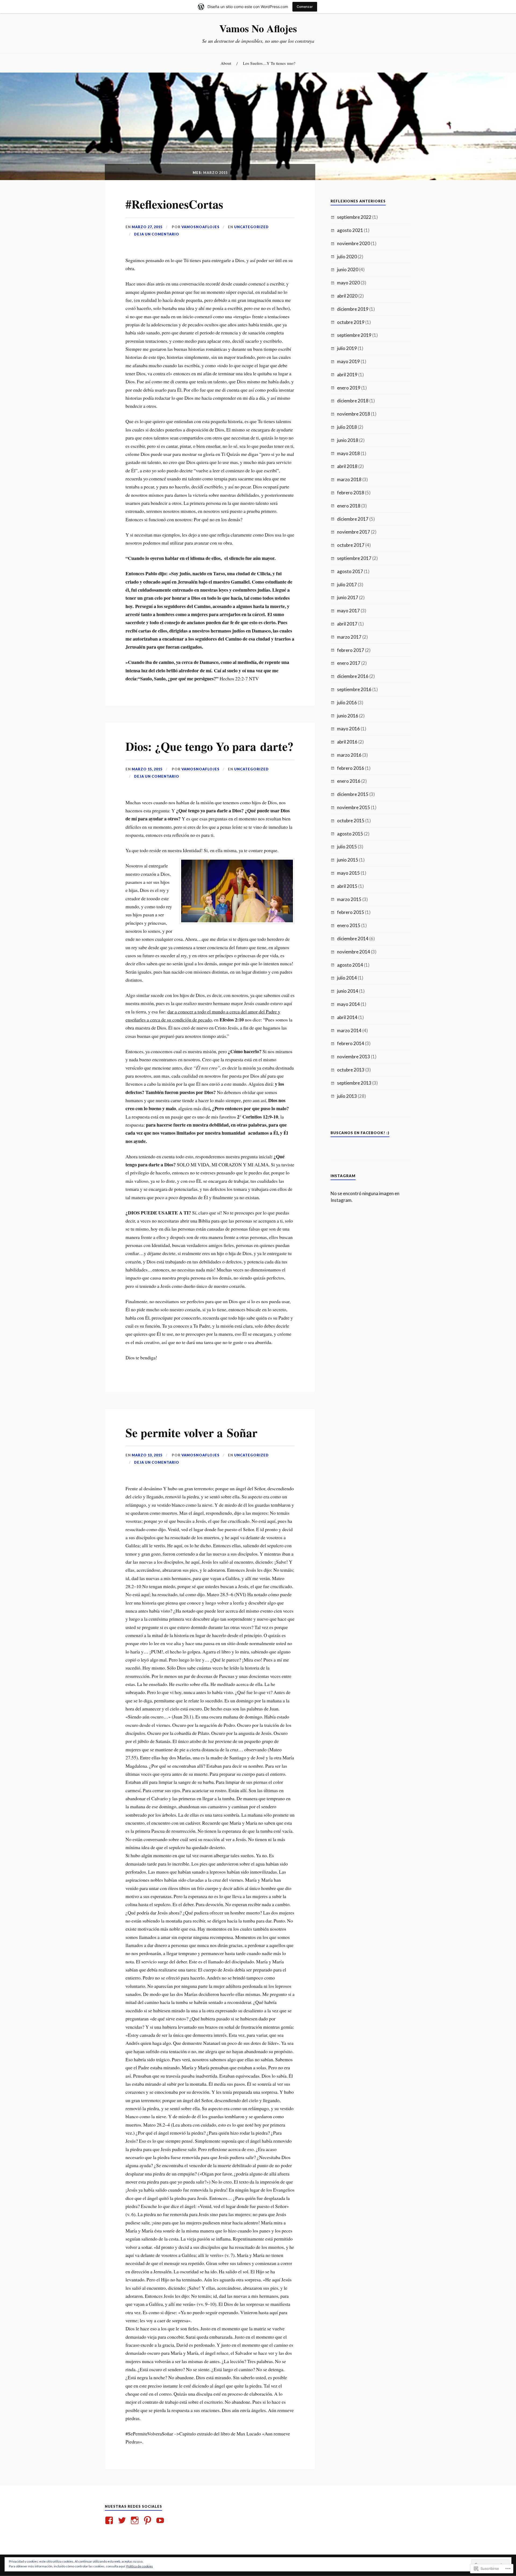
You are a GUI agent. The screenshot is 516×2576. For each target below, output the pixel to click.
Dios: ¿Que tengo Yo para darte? (209, 746)
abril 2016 (347, 742)
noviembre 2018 (354, 414)
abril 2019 (347, 375)
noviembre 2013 (354, 1057)
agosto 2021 (350, 230)
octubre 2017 (351, 545)
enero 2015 (349, 925)
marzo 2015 (349, 899)
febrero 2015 (351, 912)
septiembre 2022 (354, 217)
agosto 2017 (350, 571)
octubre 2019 (351, 322)
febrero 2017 (351, 650)
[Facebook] (110, 2520)
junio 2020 (348, 269)
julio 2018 (347, 427)
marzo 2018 (349, 479)
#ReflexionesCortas (174, 204)
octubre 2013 (351, 1070)
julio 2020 (347, 257)
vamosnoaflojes (200, 227)
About (226, 63)
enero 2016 (349, 781)
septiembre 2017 (354, 558)
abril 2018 (347, 466)
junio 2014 (348, 991)
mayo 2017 (348, 611)
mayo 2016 (348, 729)
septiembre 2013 (354, 1083)
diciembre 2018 (353, 401)
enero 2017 (349, 663)
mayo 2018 (348, 453)
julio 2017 (347, 585)
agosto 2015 (350, 834)
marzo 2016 (349, 755)
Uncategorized (251, 227)
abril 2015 (347, 886)
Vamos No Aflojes (258, 28)
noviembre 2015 (354, 807)
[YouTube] (161, 2520)
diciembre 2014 (353, 939)
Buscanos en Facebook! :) (360, 1133)
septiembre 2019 (354, 335)
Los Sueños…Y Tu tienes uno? (269, 63)
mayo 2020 (348, 283)
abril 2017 (347, 624)
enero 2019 (349, 388)
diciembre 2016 (353, 676)
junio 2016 (348, 716)
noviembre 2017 (354, 532)
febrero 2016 (351, 768)
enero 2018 (349, 506)
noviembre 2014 (354, 952)
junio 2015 (348, 860)
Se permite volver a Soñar (191, 1432)
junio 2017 (348, 597)
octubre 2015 (351, 821)
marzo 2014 (349, 1030)
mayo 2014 (348, 1004)
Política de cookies (140, 2566)
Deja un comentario (157, 234)
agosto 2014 (350, 965)
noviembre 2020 (354, 243)
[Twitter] (123, 2520)
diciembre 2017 (353, 519)
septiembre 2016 (354, 689)
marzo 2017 (349, 637)
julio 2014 (347, 978)
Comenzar (305, 7)
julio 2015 (347, 847)
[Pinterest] (148, 2520)
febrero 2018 (351, 493)
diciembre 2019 (353, 309)
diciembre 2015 (353, 794)
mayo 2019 (348, 361)
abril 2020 (347, 296)
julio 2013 (347, 1096)
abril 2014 (347, 1017)
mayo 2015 (348, 873)
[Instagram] (136, 2520)
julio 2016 (347, 703)
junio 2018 (348, 440)
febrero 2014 (351, 1043)
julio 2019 (347, 348)
